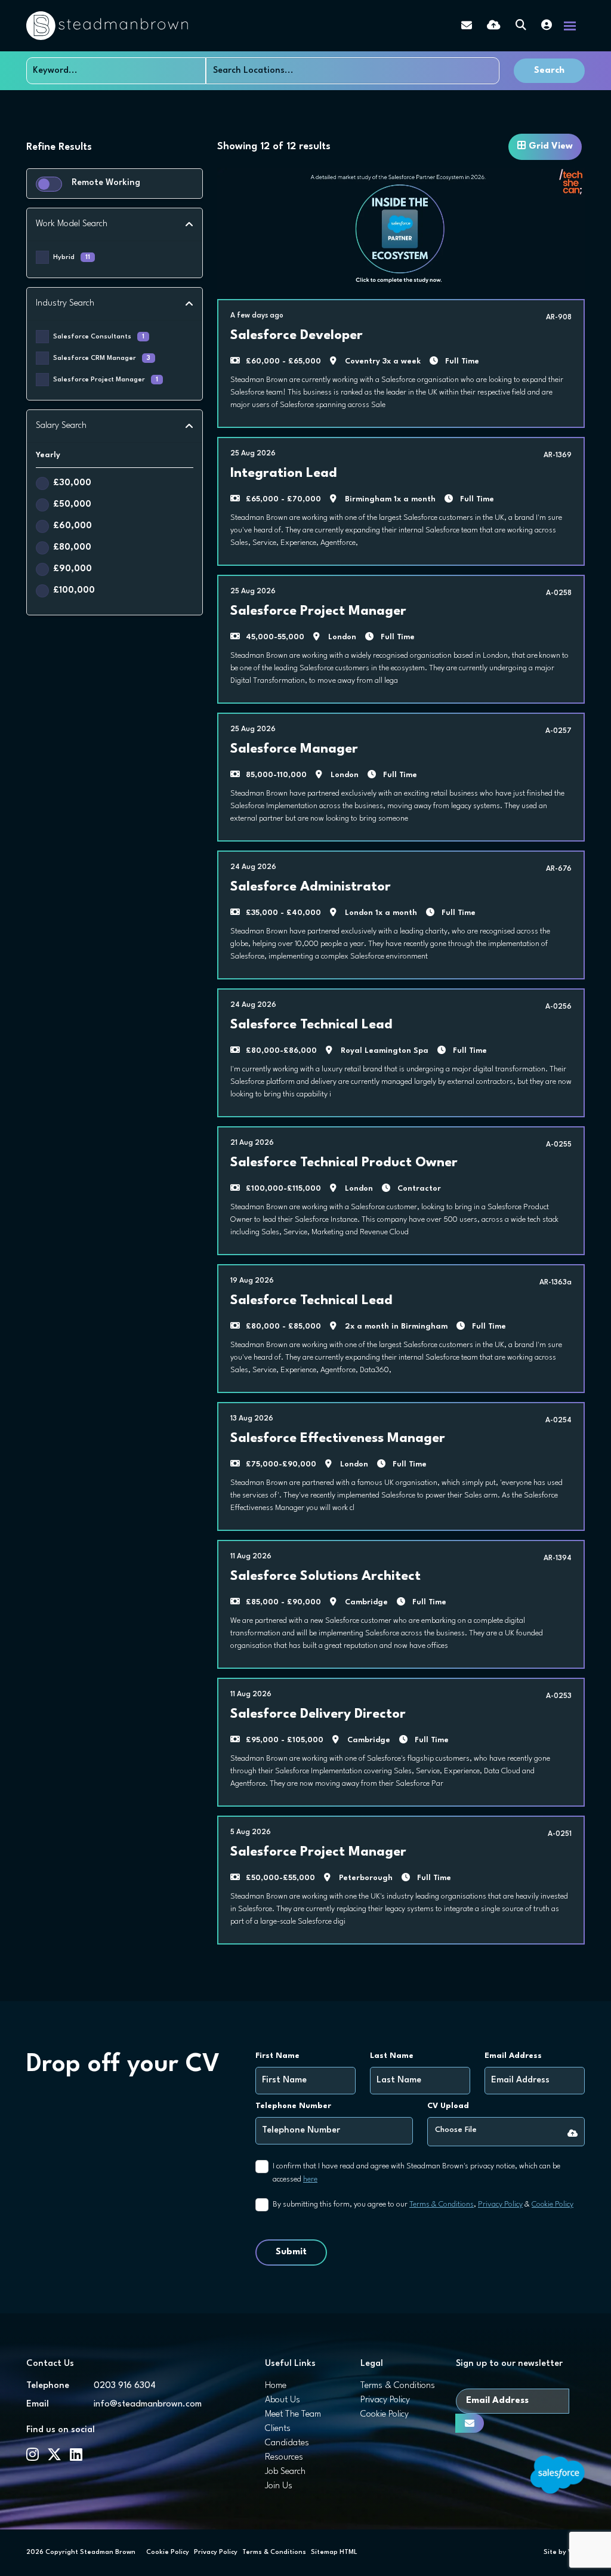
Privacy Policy (500, 2204)
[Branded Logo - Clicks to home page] (107, 26)
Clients (278, 2429)
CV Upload (448, 2106)
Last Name (392, 2056)
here (310, 2179)
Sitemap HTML (334, 2552)
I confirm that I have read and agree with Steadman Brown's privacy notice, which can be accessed (416, 2173)
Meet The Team (293, 2415)
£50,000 (72, 505)
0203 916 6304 (125, 2386)
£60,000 (72, 526)
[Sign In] (547, 26)
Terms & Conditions (442, 2204)
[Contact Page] (467, 26)
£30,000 (72, 483)
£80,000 (72, 548)
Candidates (287, 2443)
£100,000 (74, 591)
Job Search (285, 2472)
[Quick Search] (521, 26)
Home (276, 2386)
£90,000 (72, 569)
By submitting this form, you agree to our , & (423, 2204)
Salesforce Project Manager (106, 380)
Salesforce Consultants (99, 337)
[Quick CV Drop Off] (494, 26)
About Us (283, 2400)
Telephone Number (293, 2106)
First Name (277, 2056)
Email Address (513, 2056)
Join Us (279, 2486)
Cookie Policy (553, 2204)
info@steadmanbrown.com (148, 2404)
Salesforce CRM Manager (102, 358)
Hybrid (72, 258)
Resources (284, 2458)
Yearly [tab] (48, 455)
